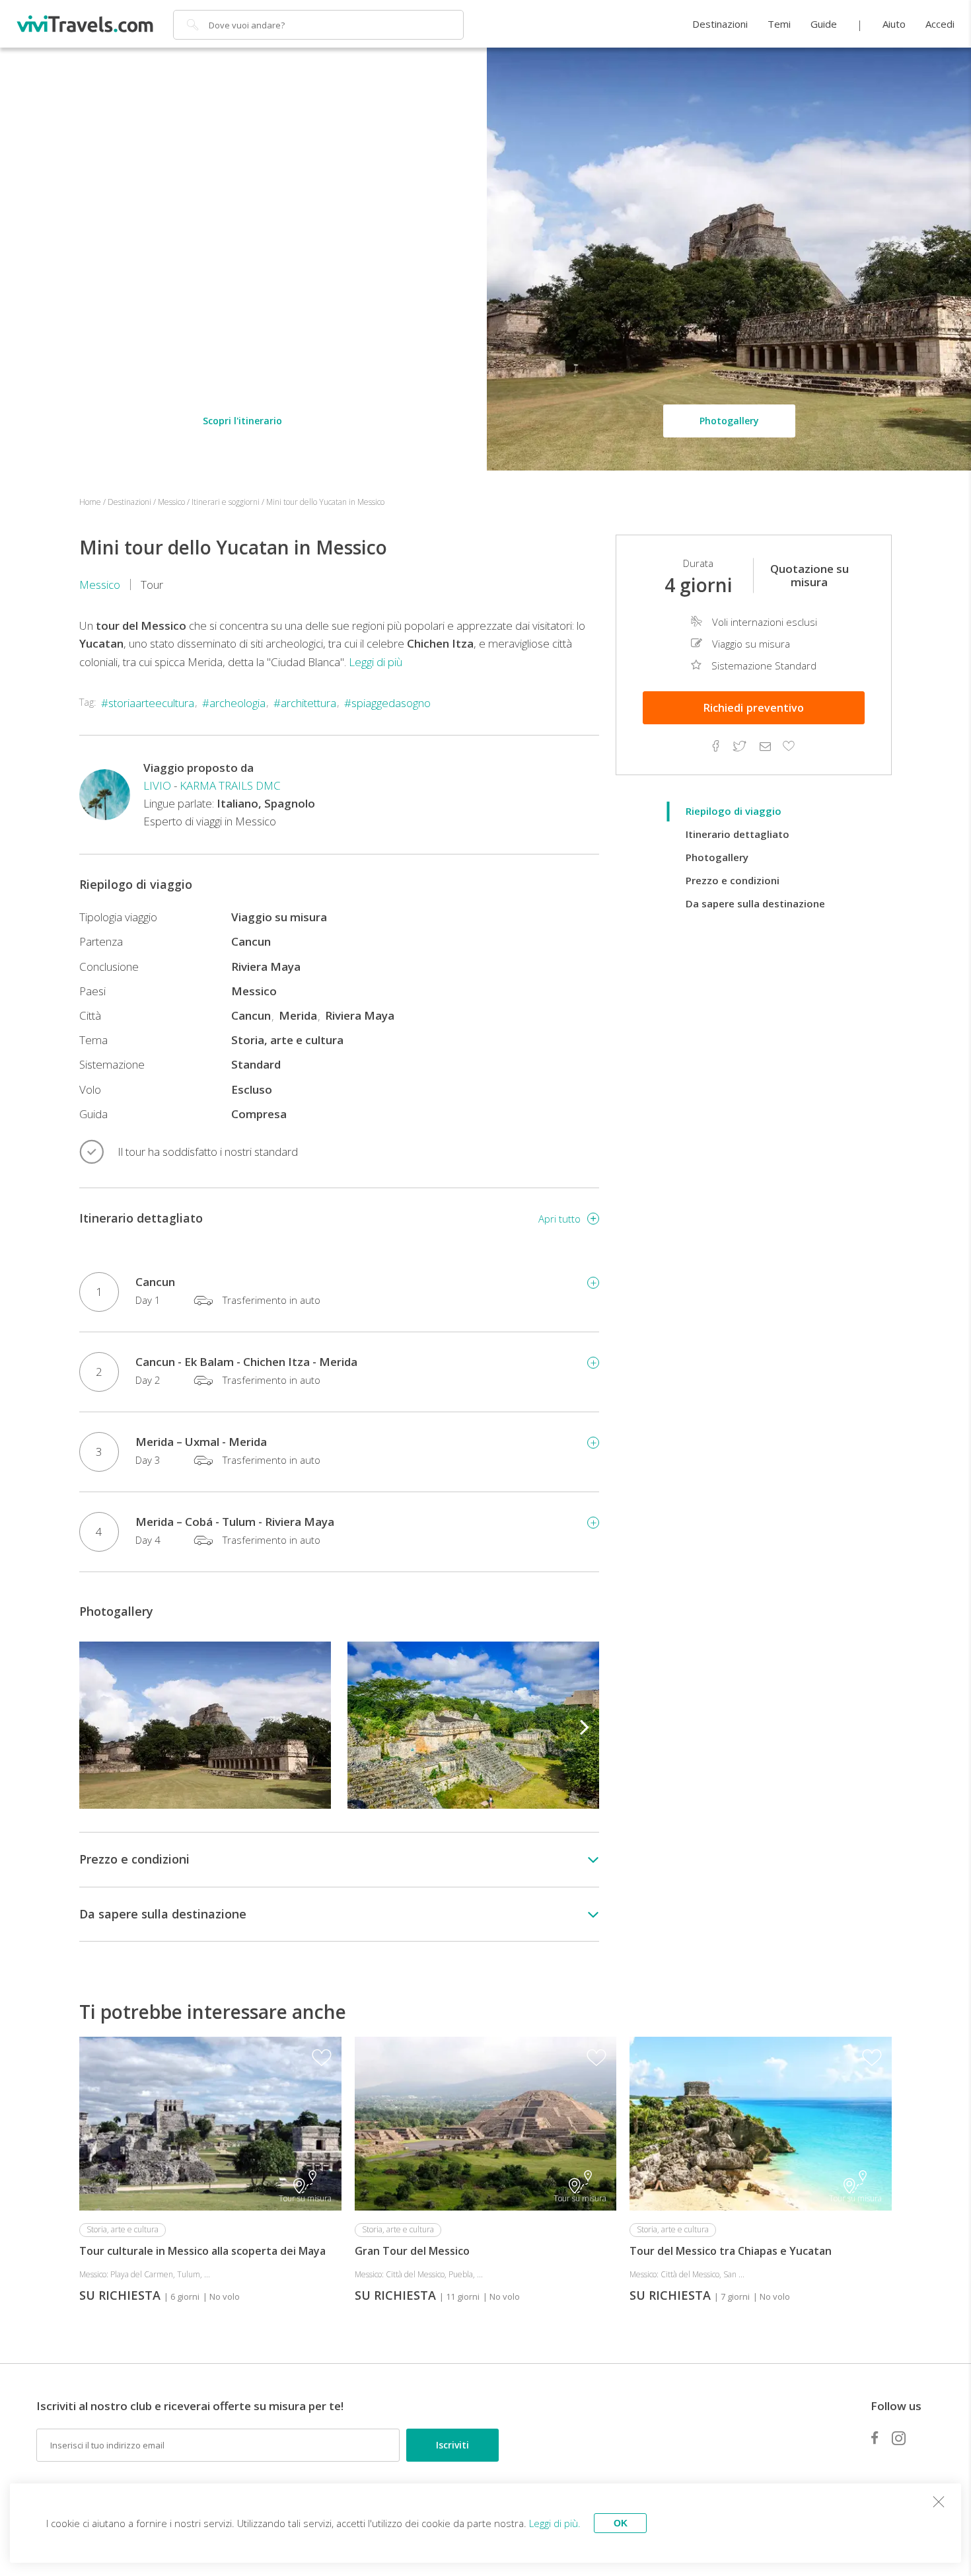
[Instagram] (899, 2438)
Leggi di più (376, 662)
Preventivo (754, 708)
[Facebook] (875, 2438)
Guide (824, 24)
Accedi (940, 24)
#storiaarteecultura (148, 703)
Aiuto (894, 24)
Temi (779, 24)
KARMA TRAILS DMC (230, 785)
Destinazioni (720, 24)
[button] (585, 1725)
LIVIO (157, 785)
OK (621, 2523)
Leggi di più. (555, 2523)
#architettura (305, 703)
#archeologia (234, 703)
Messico (100, 585)
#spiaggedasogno (387, 703)
